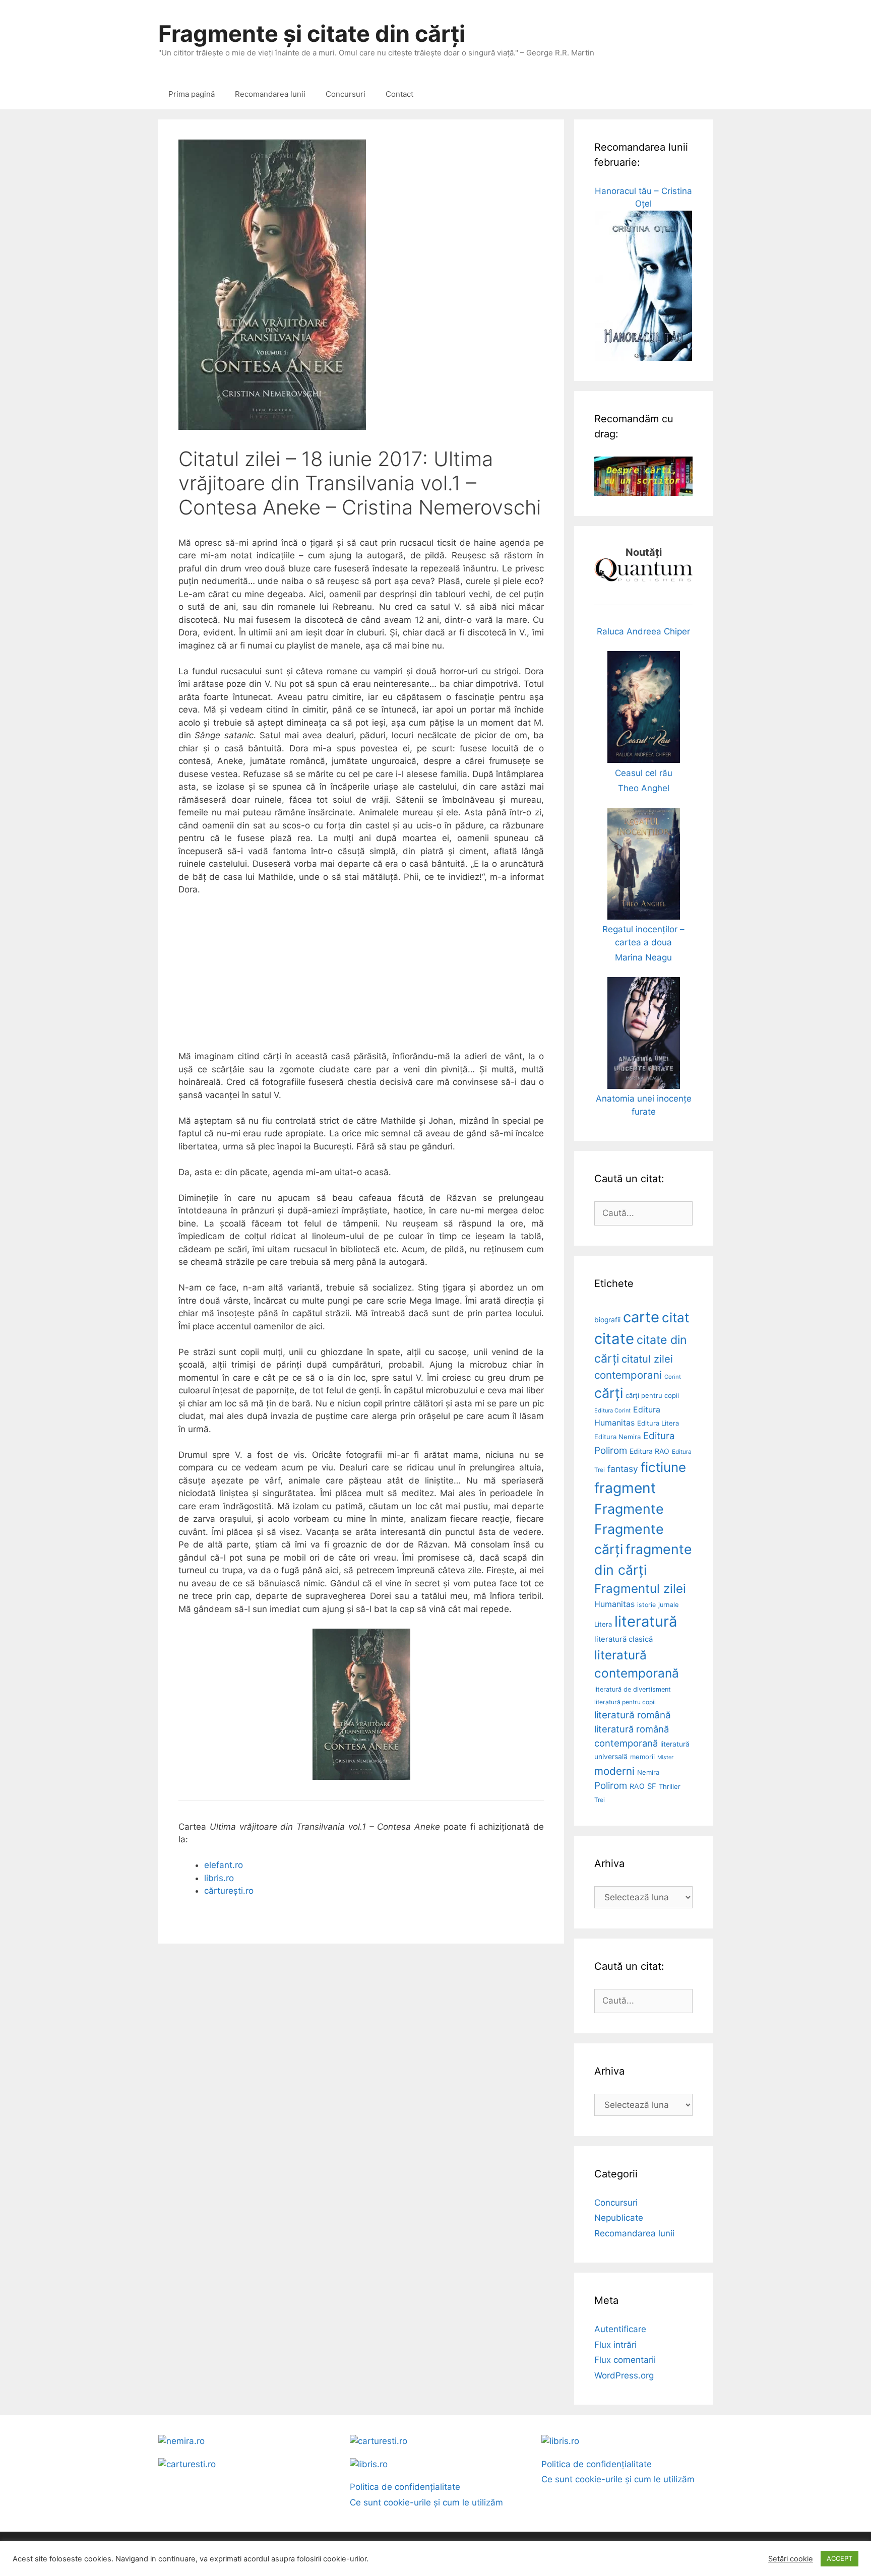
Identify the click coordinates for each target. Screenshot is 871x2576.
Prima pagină (192, 94)
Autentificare (620, 2329)
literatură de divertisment (633, 1689)
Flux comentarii (625, 2360)
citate (614, 1339)
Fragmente (629, 1509)
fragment (625, 1488)
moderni (614, 1771)
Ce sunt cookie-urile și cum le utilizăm (426, 2502)
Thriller (670, 1786)
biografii (607, 1320)
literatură (646, 1621)
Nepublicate (619, 2218)
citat (675, 1317)
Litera (603, 1624)
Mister (665, 1757)
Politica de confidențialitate (405, 2487)
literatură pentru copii (625, 1702)
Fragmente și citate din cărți (312, 34)
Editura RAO (649, 1451)
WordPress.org (624, 2375)
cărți (609, 1393)
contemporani (628, 1375)
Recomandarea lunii (270, 94)
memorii (642, 1757)
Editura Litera (658, 1423)
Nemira (648, 1772)
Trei (600, 1800)
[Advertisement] (361, 980)
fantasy (623, 1469)
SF (652, 1786)
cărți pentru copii (652, 1395)
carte (641, 1317)
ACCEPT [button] (839, 2558)
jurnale (668, 1605)
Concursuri (346, 94)
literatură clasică (624, 1639)
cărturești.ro (229, 1891)
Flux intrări (615, 2345)
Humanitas (614, 1604)
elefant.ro (224, 1865)
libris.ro (219, 1878)
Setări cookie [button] (791, 2559)
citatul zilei (647, 1359)
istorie (646, 1605)
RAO (637, 1786)
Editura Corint (612, 1410)
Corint (673, 1377)
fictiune (663, 1467)
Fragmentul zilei (640, 1589)
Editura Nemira (617, 1437)
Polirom (611, 1786)
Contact (399, 94)
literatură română (633, 1715)
